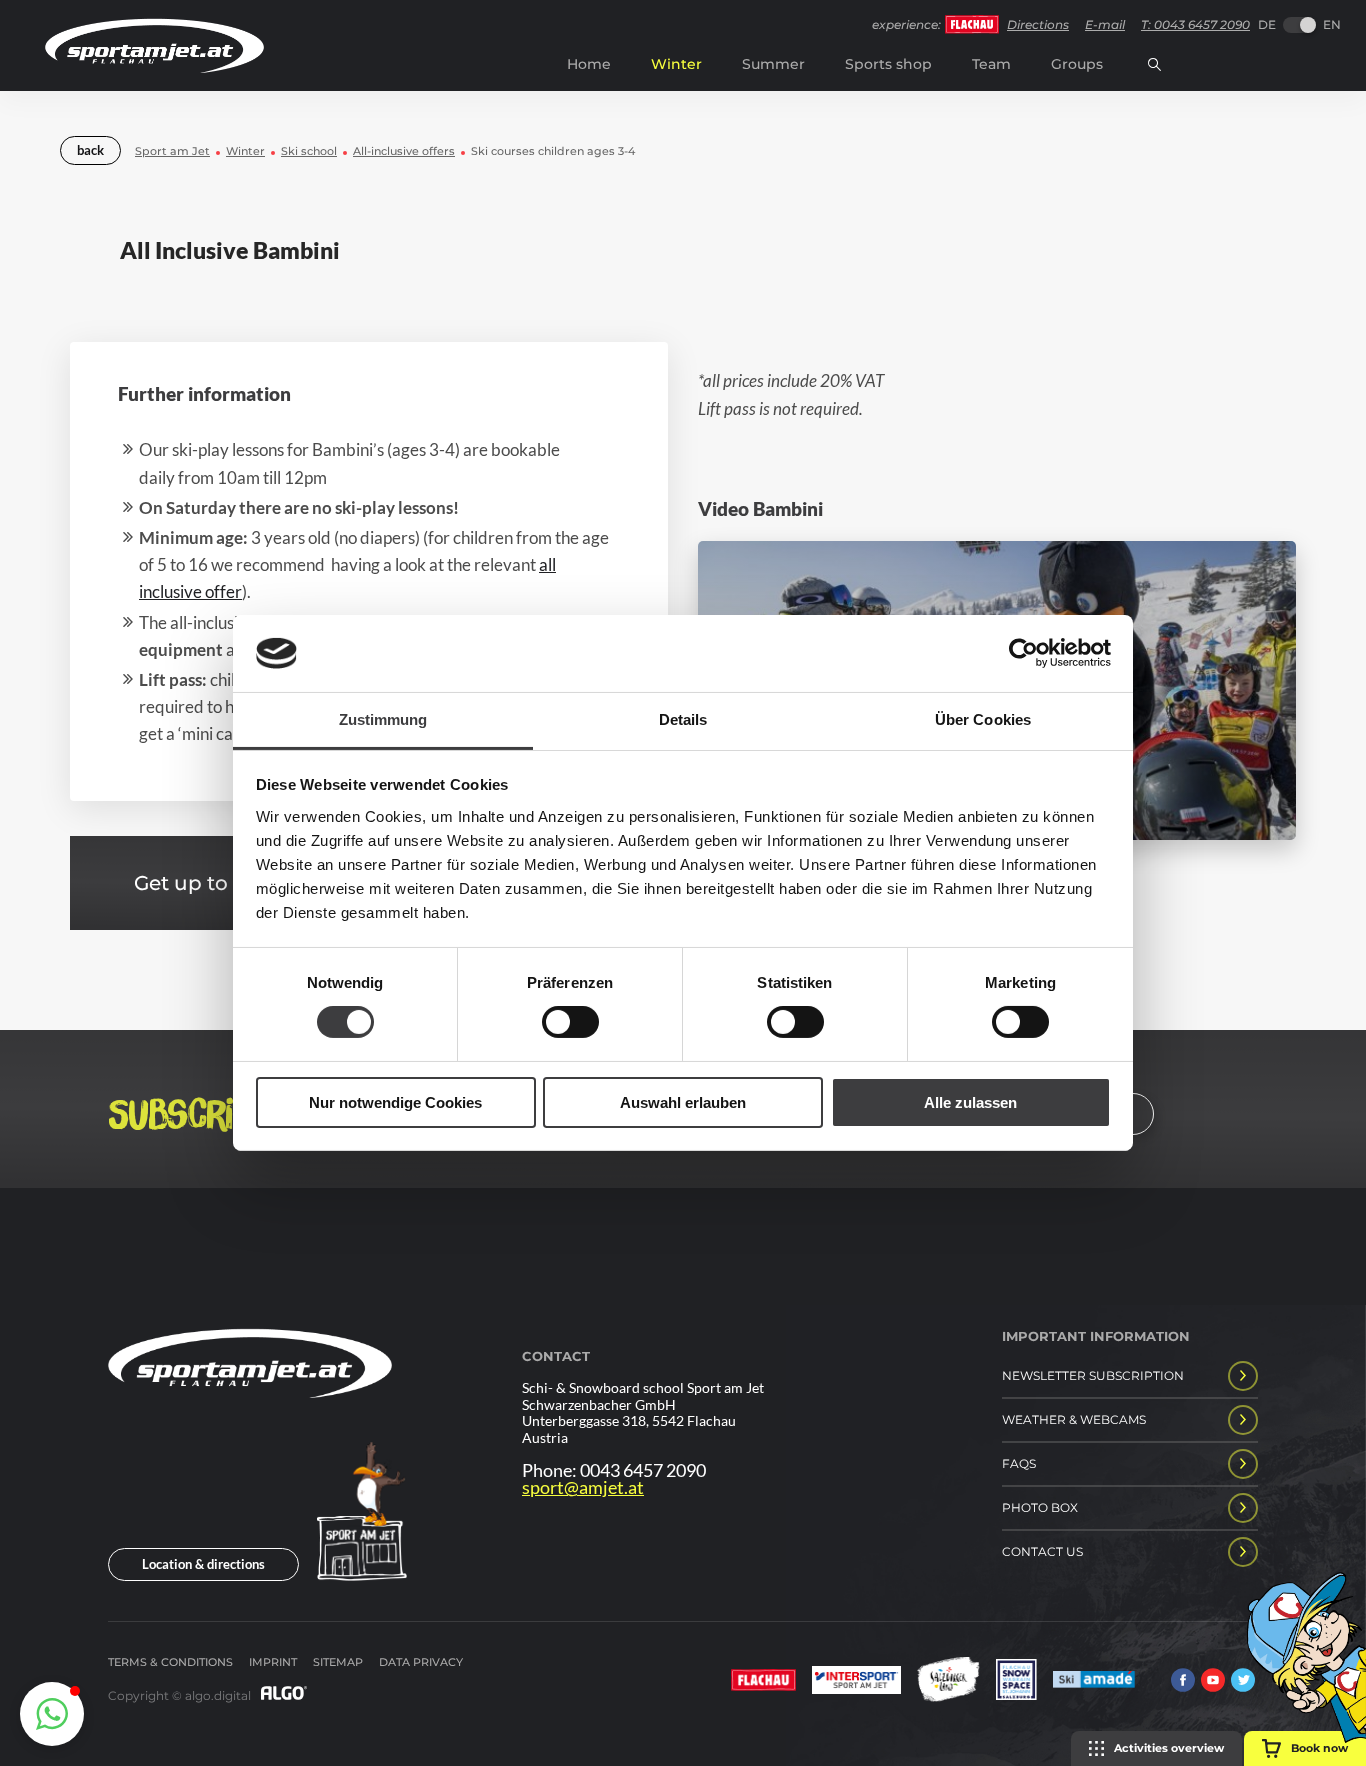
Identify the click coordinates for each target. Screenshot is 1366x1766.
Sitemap (338, 1662)
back (90, 150)
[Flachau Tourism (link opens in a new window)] (763, 1682)
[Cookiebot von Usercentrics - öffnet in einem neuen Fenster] (1023, 653)
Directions (1038, 24)
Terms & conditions (170, 1662)
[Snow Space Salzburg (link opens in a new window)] (1016, 1681)
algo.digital (218, 1695)
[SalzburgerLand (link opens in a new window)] (948, 1681)
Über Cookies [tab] (983, 719)
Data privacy (421, 1662)
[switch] (570, 1022)
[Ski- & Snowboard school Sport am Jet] (250, 1432)
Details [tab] (683, 719)
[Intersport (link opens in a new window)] (856, 1682)
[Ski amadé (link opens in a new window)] (1094, 1681)
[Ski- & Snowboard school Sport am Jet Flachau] (154, 67)
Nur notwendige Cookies (395, 1102)
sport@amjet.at (583, 1487)
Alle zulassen (970, 1102)
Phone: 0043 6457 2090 (614, 1470)
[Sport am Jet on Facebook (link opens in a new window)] (1183, 1682)
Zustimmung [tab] (383, 719)
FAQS (1019, 1463)
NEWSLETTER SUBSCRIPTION (1093, 1375)
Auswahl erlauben (683, 1102)
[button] (52, 1714)
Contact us (1042, 1551)
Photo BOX (1040, 1507)
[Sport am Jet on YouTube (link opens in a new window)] (1213, 1682)
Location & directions (203, 1564)
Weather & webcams (1074, 1419)
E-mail (1105, 24)
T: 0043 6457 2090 (1195, 24)
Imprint (273, 1662)
